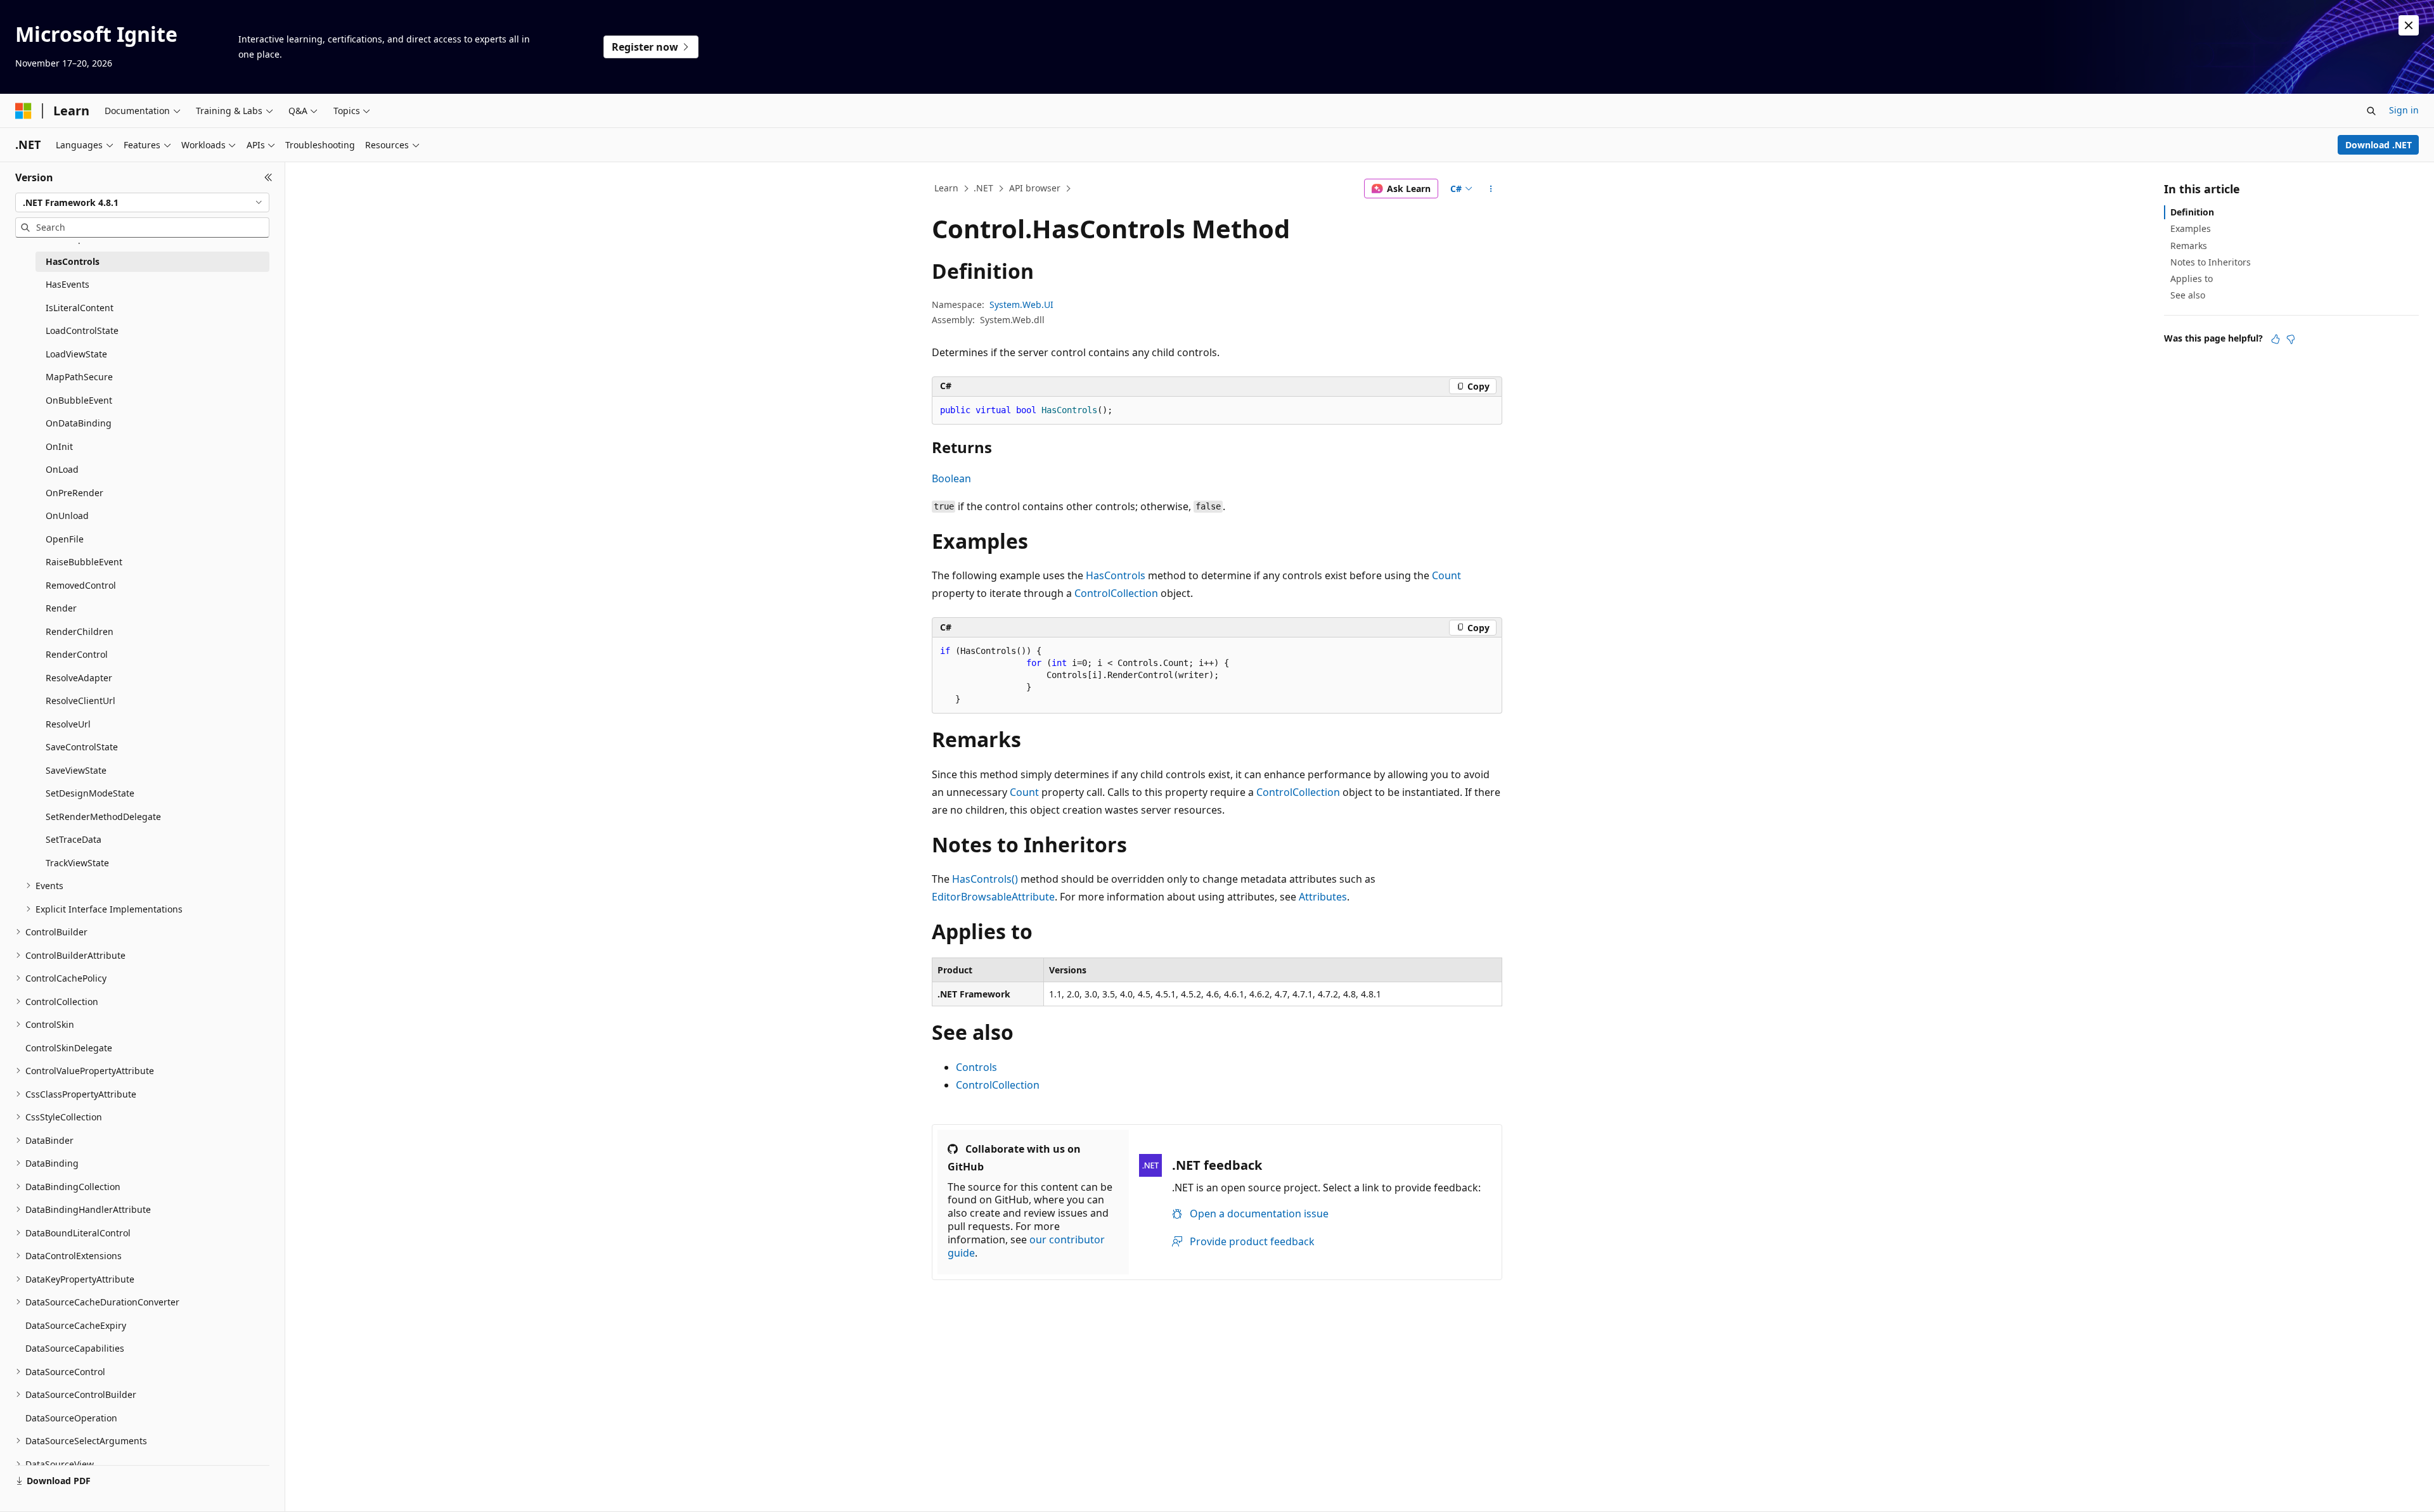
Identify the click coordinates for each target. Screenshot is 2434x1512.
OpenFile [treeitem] (65, 539)
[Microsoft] (23, 111)
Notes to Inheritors (2211, 262)
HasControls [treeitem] (73, 261)
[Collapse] (268, 177)
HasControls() (985, 879)
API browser (1035, 188)
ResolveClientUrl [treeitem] (80, 701)
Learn (946, 188)
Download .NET (2379, 145)
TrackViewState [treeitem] (77, 863)
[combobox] (142, 203)
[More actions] (1491, 189)
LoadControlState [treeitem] (82, 330)
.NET (983, 188)
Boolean (951, 478)
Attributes (1323, 897)
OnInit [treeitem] (59, 446)
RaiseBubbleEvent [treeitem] (84, 562)
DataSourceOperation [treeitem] (71, 1418)
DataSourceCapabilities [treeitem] (75, 1348)
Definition (2192, 212)
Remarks (2189, 246)
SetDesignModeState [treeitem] (90, 793)
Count (1446, 575)
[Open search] (2371, 111)
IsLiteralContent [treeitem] (80, 308)
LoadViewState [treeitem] (76, 354)
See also (2188, 295)
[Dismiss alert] (2409, 25)
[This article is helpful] (2276, 339)
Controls (976, 1067)
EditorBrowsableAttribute (993, 897)
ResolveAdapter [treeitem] (79, 678)
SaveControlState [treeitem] (82, 747)
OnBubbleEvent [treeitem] (79, 400)
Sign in (2404, 110)
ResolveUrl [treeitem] (68, 724)
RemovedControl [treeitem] (81, 585)
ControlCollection (1116, 593)
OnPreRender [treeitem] (74, 493)
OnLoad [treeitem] (62, 469)
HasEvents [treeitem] (68, 284)
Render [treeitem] (61, 608)
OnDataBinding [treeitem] (79, 423)
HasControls (1116, 575)
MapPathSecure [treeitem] (79, 377)
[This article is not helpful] (2291, 339)
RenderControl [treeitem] (77, 654)
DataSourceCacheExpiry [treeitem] (76, 1325)
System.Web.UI (1021, 304)
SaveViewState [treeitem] (76, 770)
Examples (2191, 228)
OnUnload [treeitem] (67, 516)
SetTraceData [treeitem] (74, 839)
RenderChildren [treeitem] (80, 631)
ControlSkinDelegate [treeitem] (69, 1048)
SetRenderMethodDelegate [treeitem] (103, 817)
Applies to (2192, 279)
